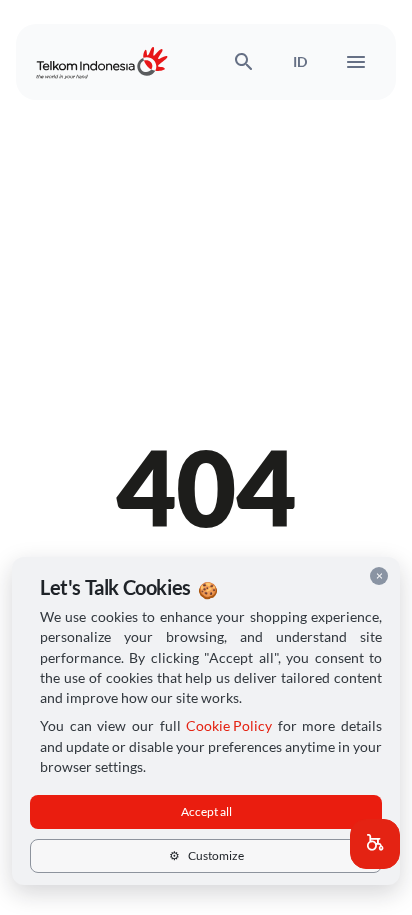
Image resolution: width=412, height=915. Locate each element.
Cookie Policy (229, 726)
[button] (375, 844)
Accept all (206, 811)
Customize (206, 855)
